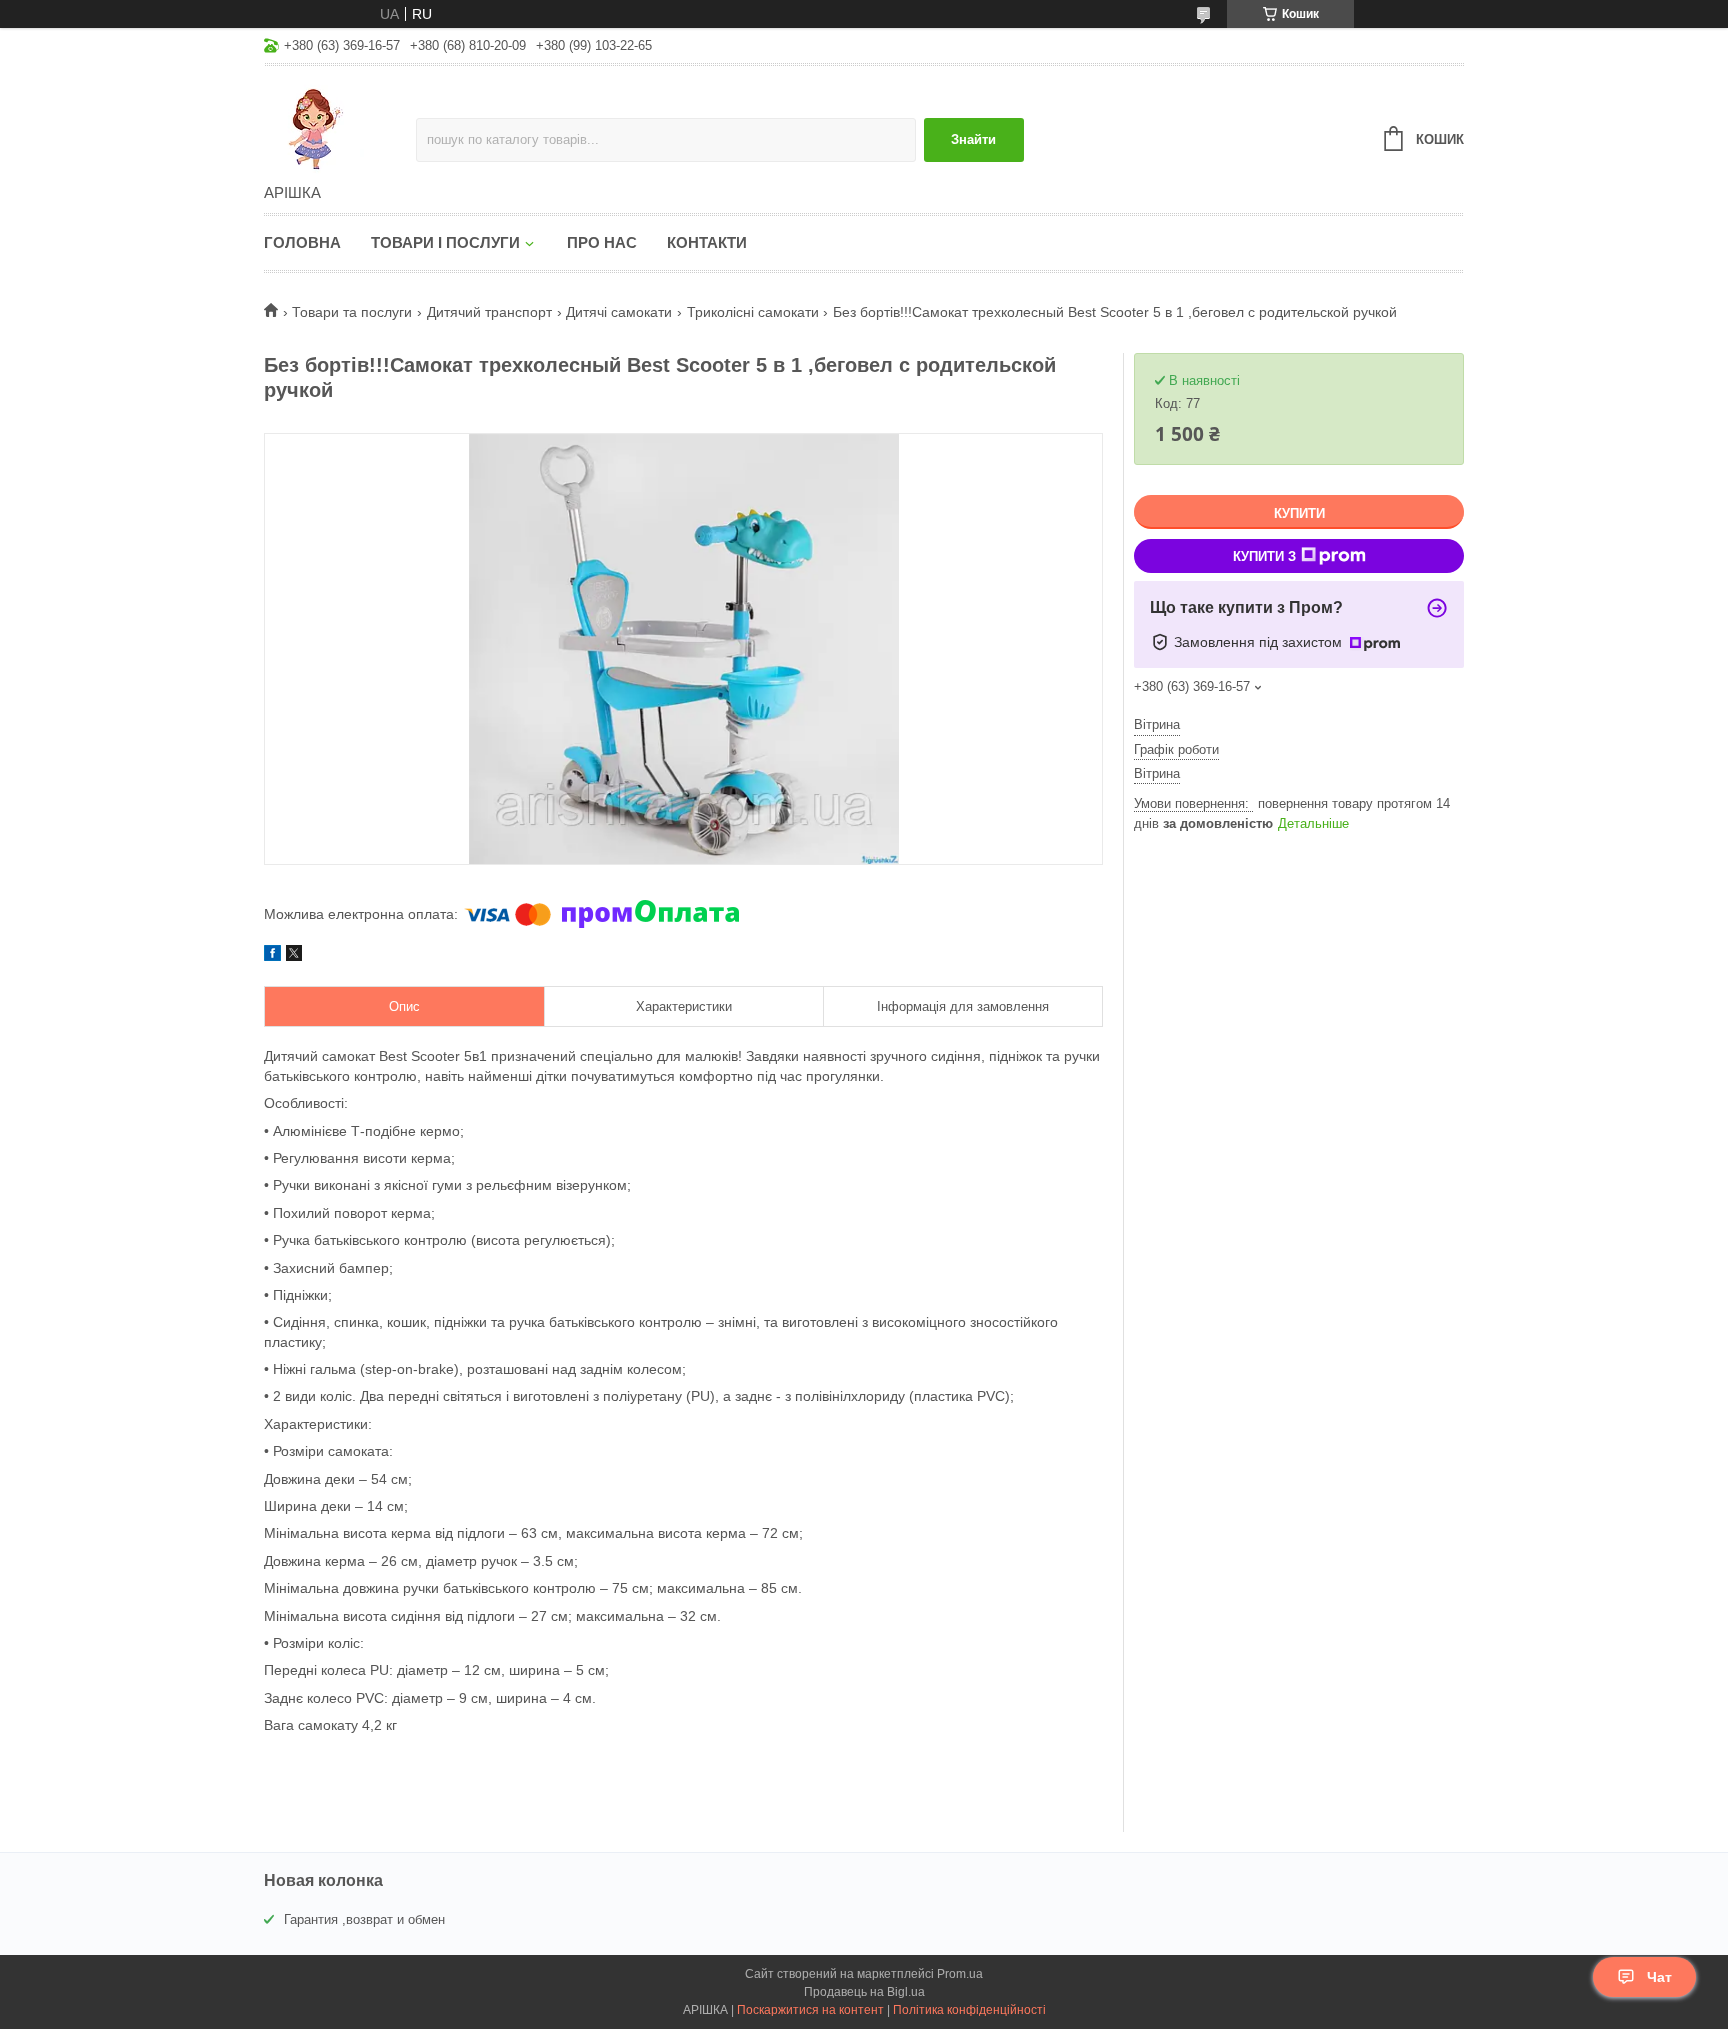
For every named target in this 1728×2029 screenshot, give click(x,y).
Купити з (1264, 556)
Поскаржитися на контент (810, 2010)
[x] (294, 956)
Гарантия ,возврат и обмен (364, 1919)
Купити (1299, 513)
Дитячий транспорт (489, 312)
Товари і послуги (445, 242)
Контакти (707, 242)
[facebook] (272, 956)
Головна (302, 242)
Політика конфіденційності (969, 2010)
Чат (1659, 1977)
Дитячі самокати (619, 312)
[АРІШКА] (340, 126)
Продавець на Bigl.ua (864, 1992)
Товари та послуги (352, 312)
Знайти (973, 139)
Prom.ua (960, 1974)
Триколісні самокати (753, 312)
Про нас (602, 242)
